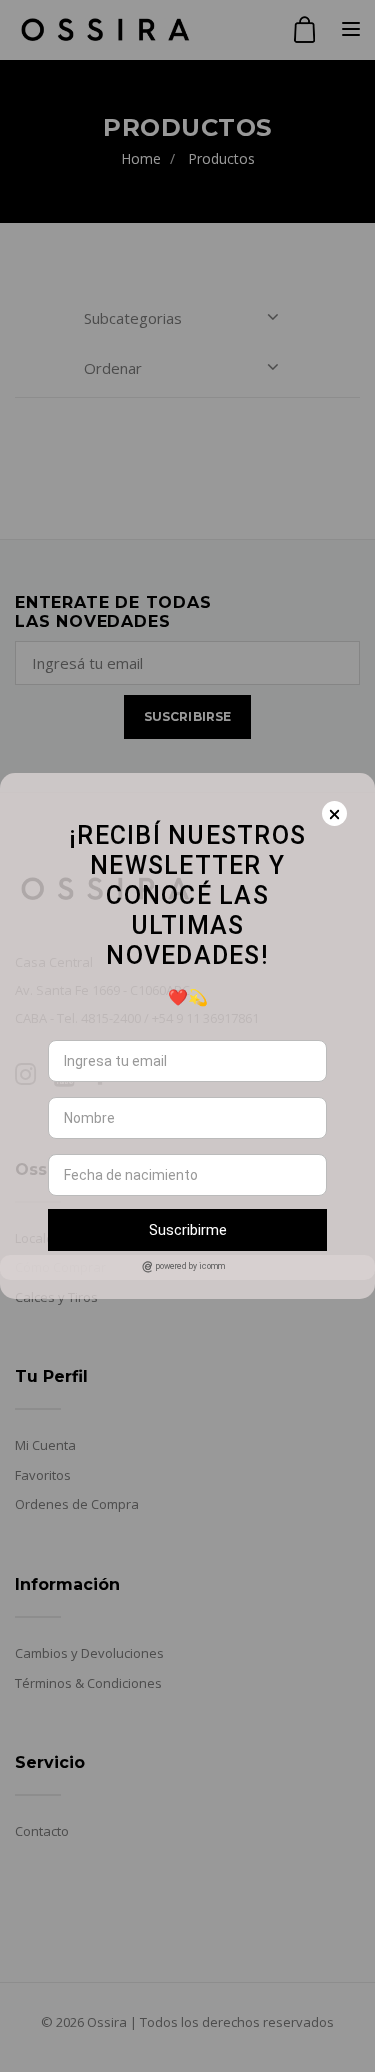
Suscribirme (188, 1230)
